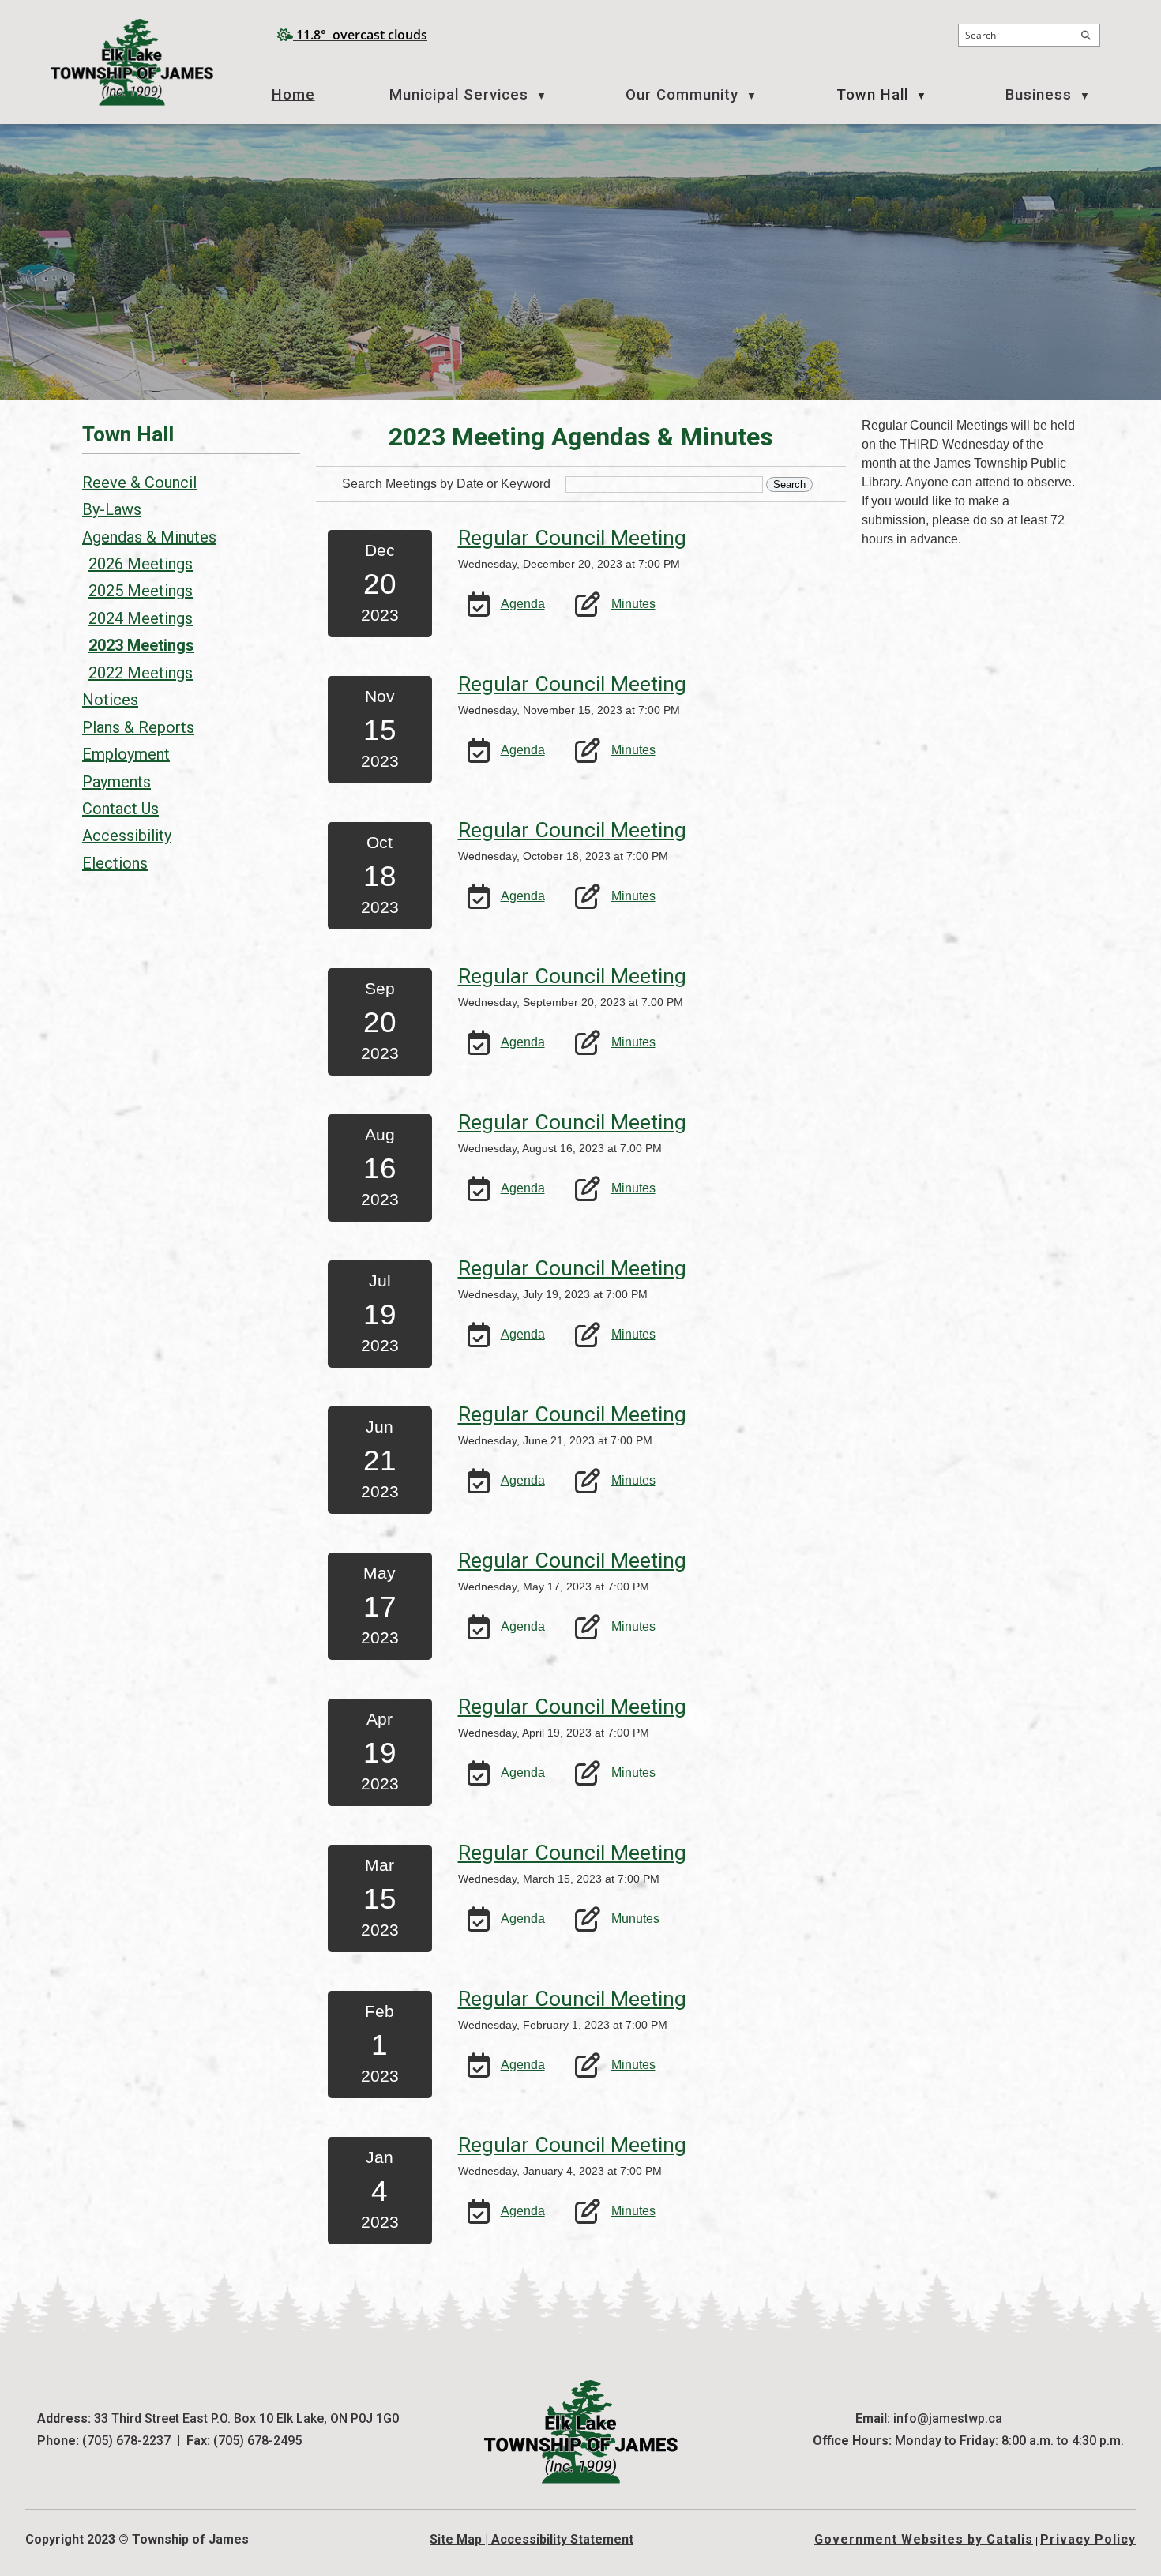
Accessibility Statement (562, 2539)
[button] (1086, 36)
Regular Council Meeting (572, 538)
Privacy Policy (1088, 2539)
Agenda (523, 604)
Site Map (456, 2539)
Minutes (633, 604)
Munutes (635, 1919)
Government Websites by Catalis (924, 2539)
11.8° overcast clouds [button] (362, 35)
